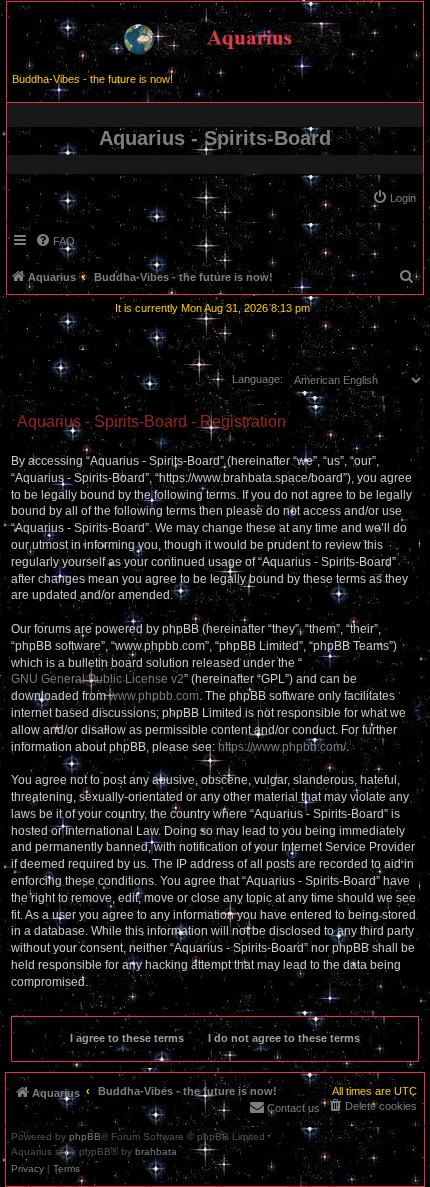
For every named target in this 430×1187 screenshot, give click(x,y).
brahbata (156, 1152)
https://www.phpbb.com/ (282, 747)
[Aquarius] (215, 34)
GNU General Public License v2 (97, 679)
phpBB (85, 1137)
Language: (257, 379)
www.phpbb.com (154, 696)
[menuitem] (394, 198)
